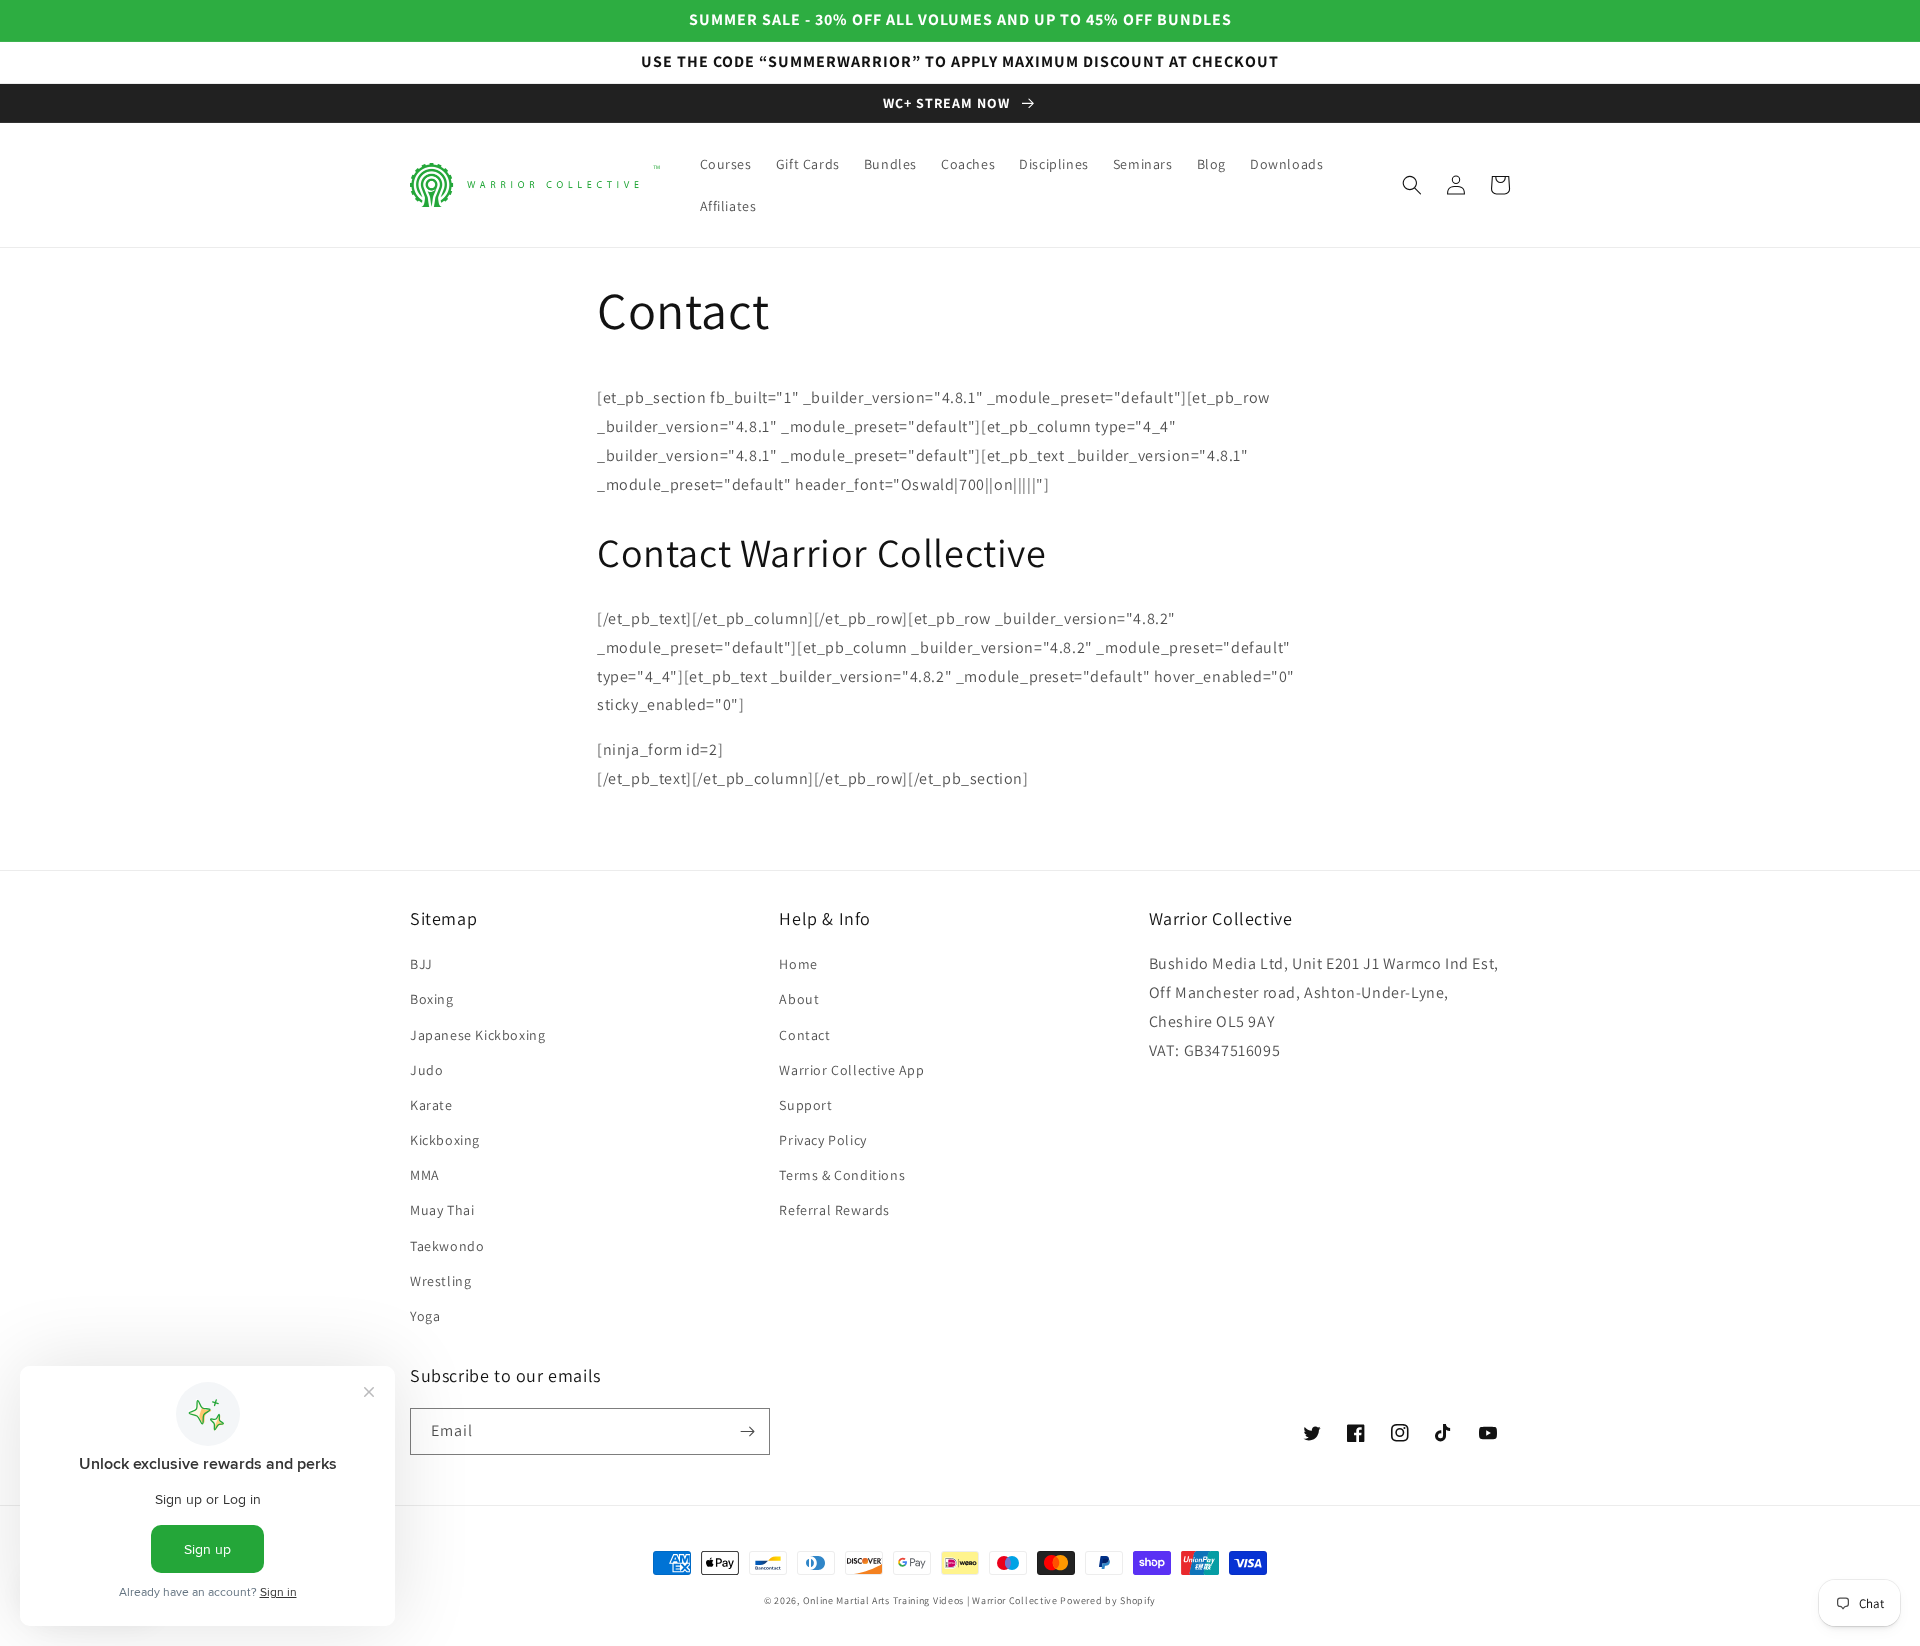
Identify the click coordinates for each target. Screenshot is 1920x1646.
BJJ (421, 964)
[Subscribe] (747, 1431)
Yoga (425, 1316)
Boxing (432, 999)
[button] (1412, 185)
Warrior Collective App (851, 1070)
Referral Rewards (834, 1210)
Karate (431, 1105)
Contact (804, 1035)
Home (798, 964)
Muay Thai (442, 1210)
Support (805, 1105)
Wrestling (440, 1281)
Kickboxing (445, 1140)
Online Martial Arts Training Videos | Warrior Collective (930, 1600)
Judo (426, 1070)
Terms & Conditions (842, 1175)
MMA (425, 1175)
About (799, 999)
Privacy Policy (822, 1140)
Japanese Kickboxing (477, 1035)
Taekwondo (447, 1246)
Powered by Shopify (1108, 1600)
